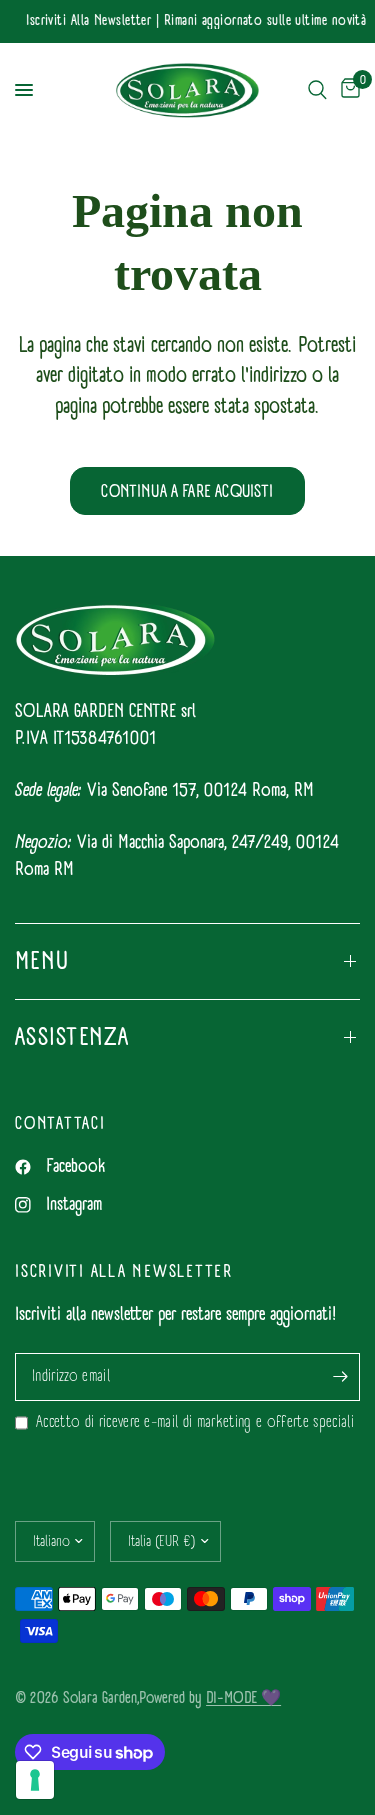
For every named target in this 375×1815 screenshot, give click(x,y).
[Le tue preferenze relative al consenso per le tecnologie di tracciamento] (35, 1780)
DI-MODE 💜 (243, 1697)
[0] (347, 90)
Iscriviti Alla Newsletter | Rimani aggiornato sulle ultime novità (194, 21)
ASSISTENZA (72, 1037)
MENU (42, 961)
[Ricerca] (317, 90)
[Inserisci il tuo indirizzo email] (340, 1377)
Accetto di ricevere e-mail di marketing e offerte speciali (195, 1422)
